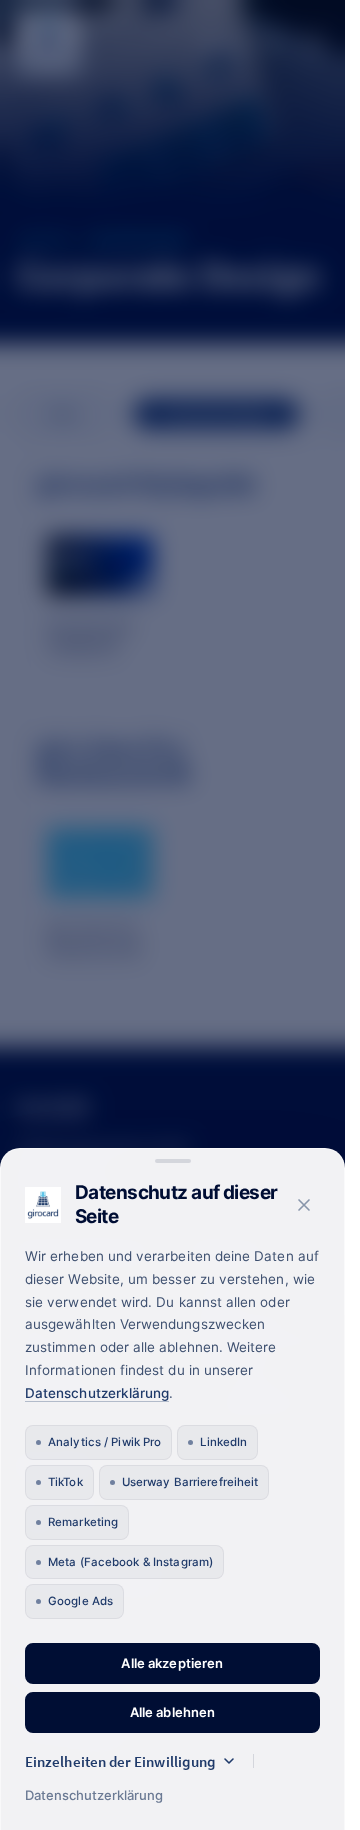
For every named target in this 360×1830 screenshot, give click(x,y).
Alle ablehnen (173, 1712)
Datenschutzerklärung (97, 1393)
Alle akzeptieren (172, 1663)
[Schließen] (304, 1205)
